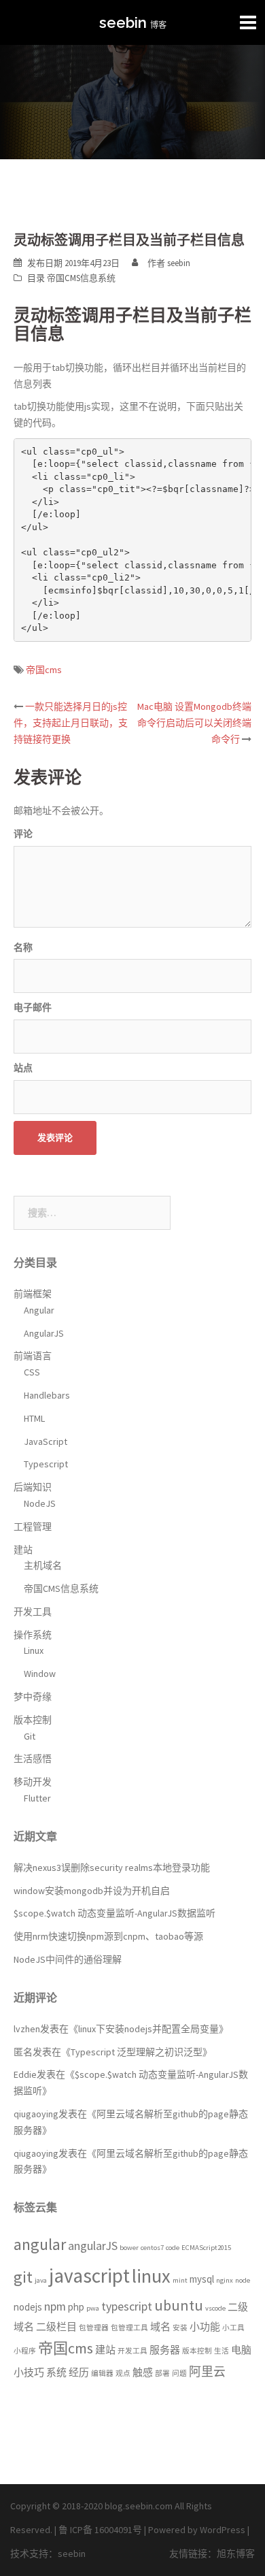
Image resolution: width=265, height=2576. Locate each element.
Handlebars (47, 1395)
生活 (222, 2351)
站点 (23, 1068)
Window (40, 1674)
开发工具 (33, 1612)
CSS (32, 1372)
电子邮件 (33, 1007)
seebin (123, 22)
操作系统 (33, 1635)
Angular (39, 1310)
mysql (202, 2279)
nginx (225, 2280)
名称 (23, 947)
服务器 (165, 2350)
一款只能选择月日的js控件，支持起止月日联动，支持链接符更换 (71, 723)
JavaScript (46, 1441)
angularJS (93, 2246)
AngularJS (44, 1333)
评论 (23, 834)
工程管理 (33, 1527)
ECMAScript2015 (206, 2248)
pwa (93, 2308)
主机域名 (43, 1565)
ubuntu (179, 2305)
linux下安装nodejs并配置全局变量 (148, 2029)
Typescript (46, 1464)
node (243, 2280)
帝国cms (44, 670)
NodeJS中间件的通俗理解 (68, 1959)
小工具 (233, 2328)
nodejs (28, 2307)
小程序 (25, 2351)
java (41, 2280)
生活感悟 (33, 1759)
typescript (127, 2306)
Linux (34, 1650)
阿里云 (207, 2371)
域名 (160, 2327)
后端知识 (33, 1487)
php (76, 2307)
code (173, 2248)
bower (129, 2248)
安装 (180, 2328)
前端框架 (33, 1294)
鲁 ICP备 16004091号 (100, 2530)
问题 (179, 2374)
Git (30, 1736)
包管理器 (94, 2328)
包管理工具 (129, 2328)
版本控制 (33, 1720)
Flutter (37, 1798)
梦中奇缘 (33, 1697)
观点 (123, 2374)
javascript (89, 2276)
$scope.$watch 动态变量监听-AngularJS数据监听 (114, 1913)
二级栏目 (56, 2327)
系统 (56, 2372)
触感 (143, 2372)
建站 (23, 1550)
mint (180, 2280)
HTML (34, 1418)
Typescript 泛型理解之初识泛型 (137, 2052)
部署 (162, 2374)
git (23, 2277)
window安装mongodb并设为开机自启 (92, 1891)
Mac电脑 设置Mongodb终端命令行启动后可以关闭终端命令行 (194, 723)
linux (151, 2276)
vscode (215, 2308)
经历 (79, 2372)
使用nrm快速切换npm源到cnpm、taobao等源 (108, 1936)
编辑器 (102, 2374)
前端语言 (33, 1356)
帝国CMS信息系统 (81, 278)
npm (55, 2306)
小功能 (205, 2327)
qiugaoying (36, 2114)
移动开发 (33, 1782)
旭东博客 (236, 2554)
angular (40, 2245)
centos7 (152, 2248)
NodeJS (40, 1503)
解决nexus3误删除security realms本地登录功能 (112, 1868)
